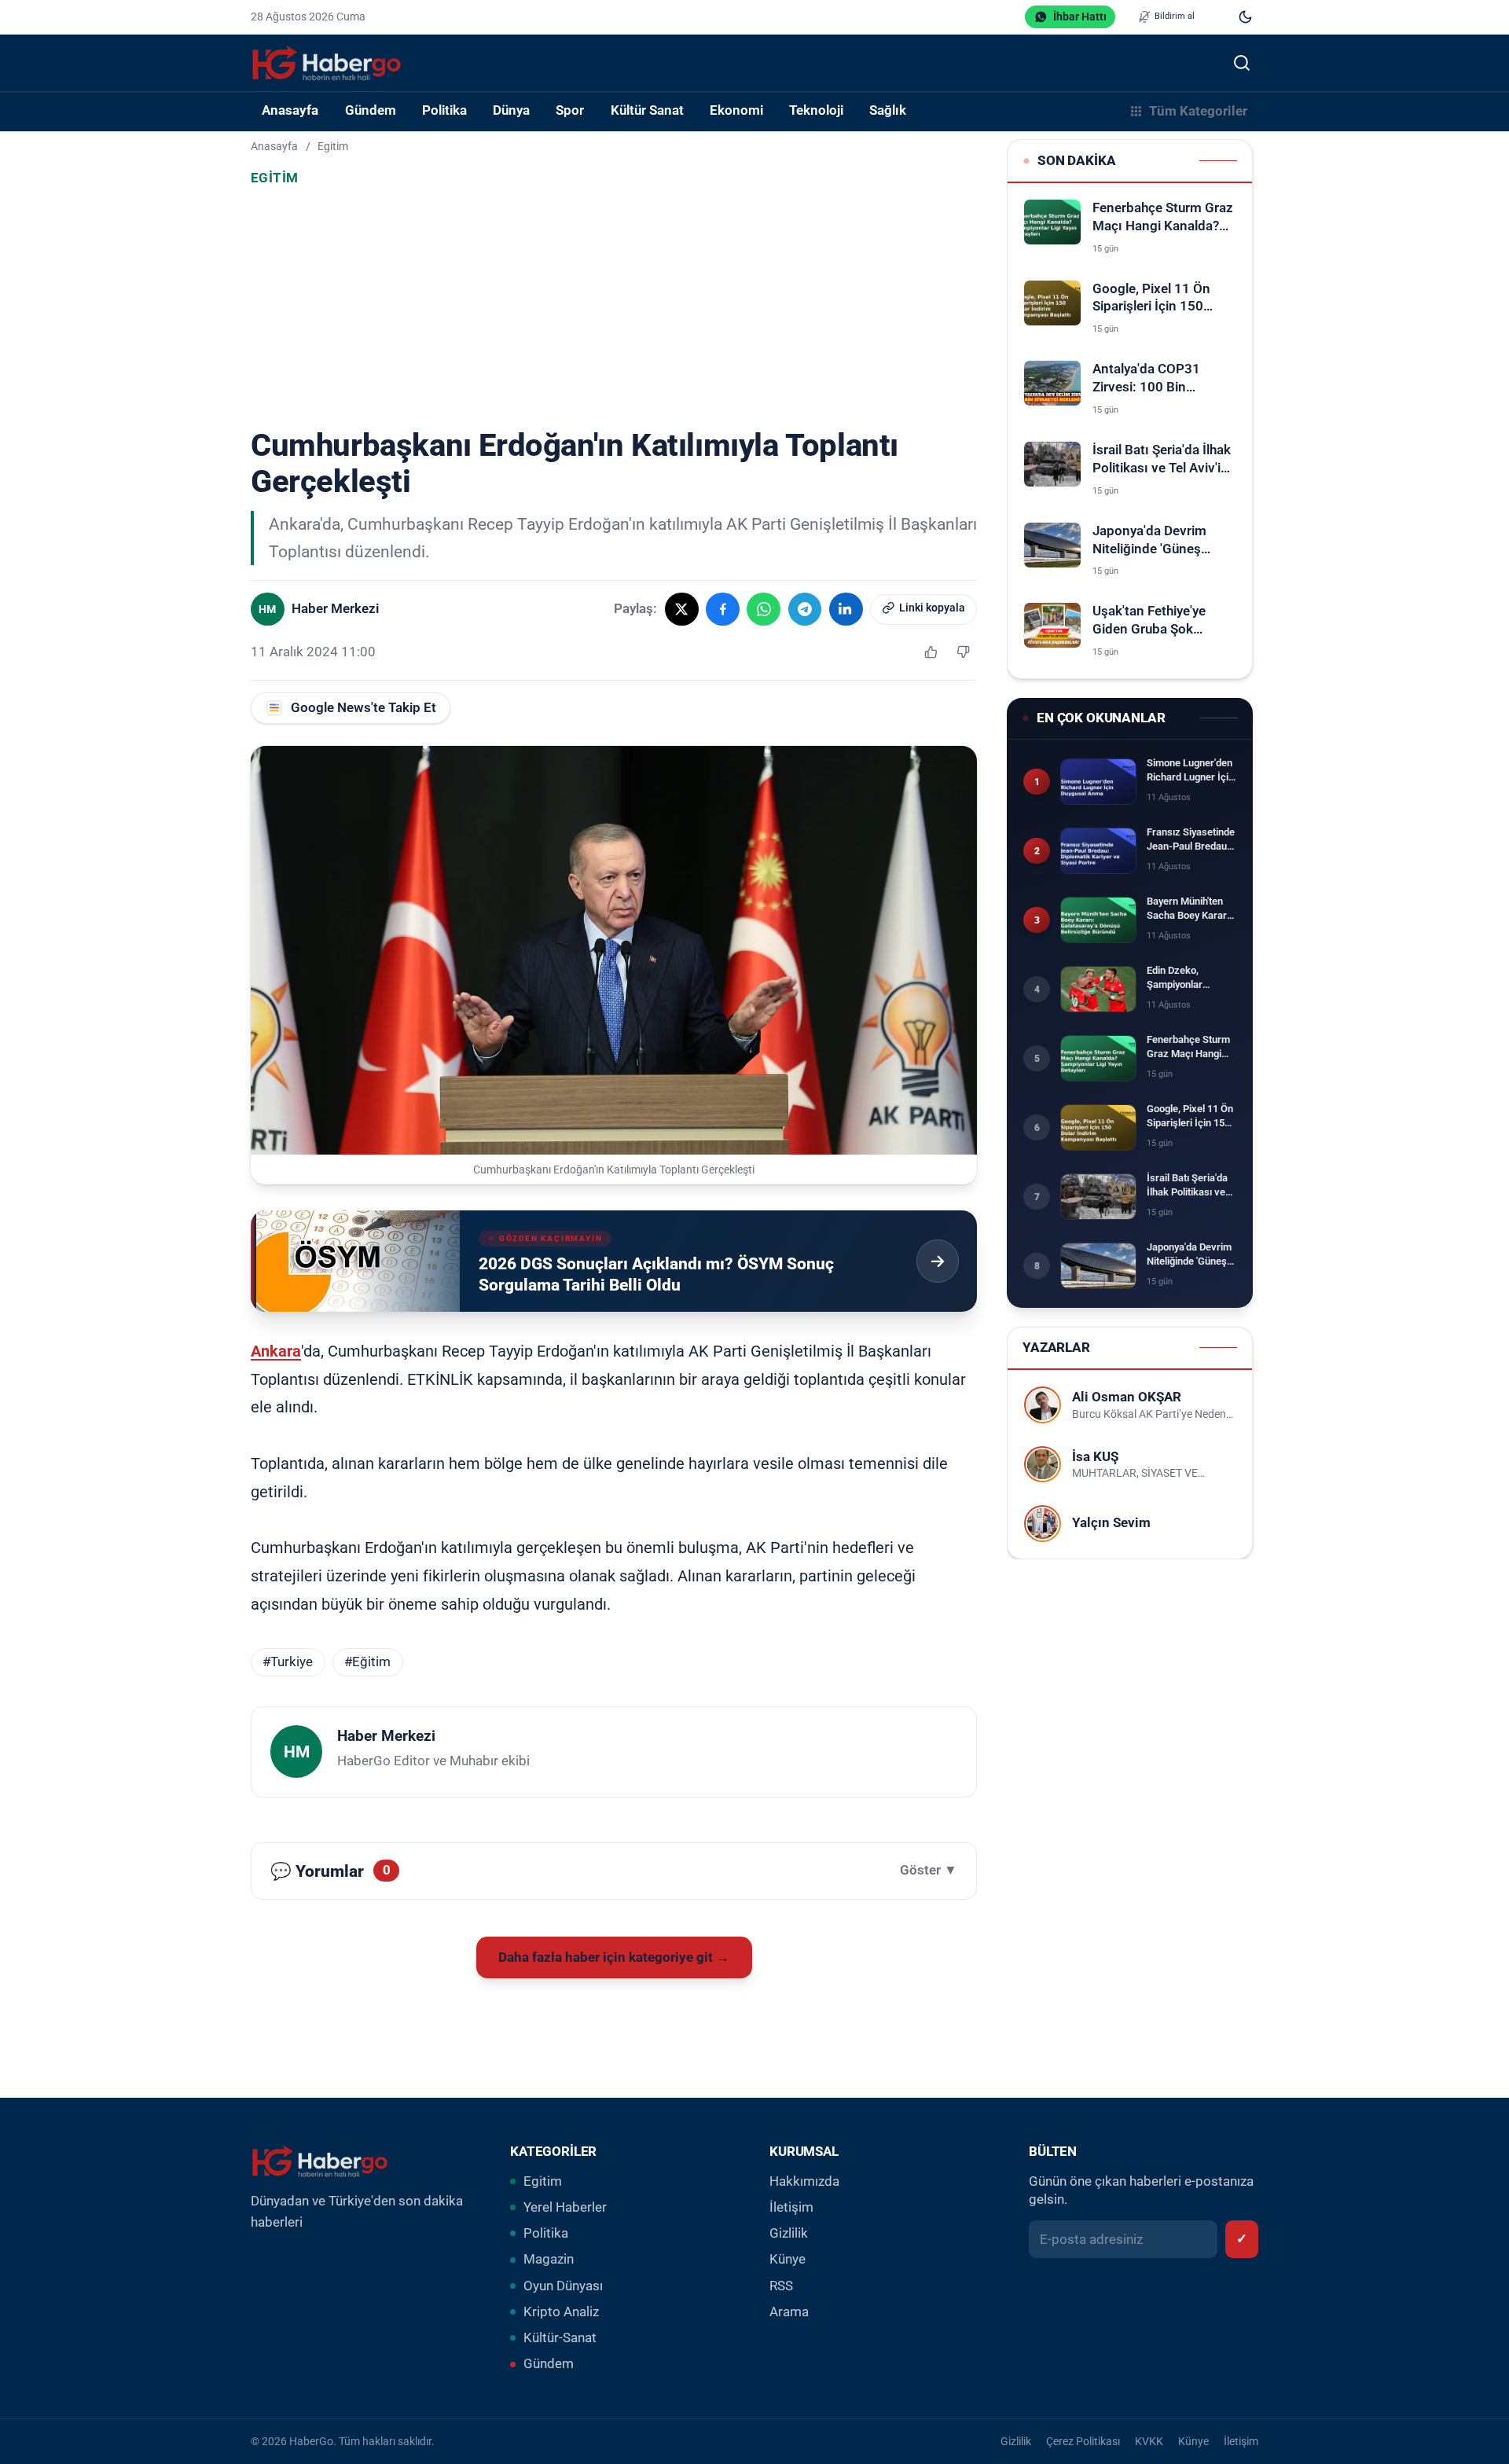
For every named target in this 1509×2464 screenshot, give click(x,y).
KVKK (1149, 2441)
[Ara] (1241, 62)
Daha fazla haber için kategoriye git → (614, 1957)
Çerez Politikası (1083, 2441)
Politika (546, 2233)
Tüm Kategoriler (1198, 111)
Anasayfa (290, 110)
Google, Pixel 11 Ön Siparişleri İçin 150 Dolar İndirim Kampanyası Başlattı (1155, 299)
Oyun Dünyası (563, 2286)
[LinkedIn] (846, 610)
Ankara (276, 1351)
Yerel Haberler (565, 2207)
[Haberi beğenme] (963, 652)
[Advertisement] (614, 310)
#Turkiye (288, 1662)
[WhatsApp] (764, 610)
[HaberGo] (327, 63)
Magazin (549, 2259)
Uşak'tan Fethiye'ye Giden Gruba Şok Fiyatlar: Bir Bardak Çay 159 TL (1161, 621)
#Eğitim (367, 1662)
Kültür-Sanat (560, 2338)
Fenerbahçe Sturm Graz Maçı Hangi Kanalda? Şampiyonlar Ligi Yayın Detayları (1163, 218)
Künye (788, 2259)
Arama (789, 2312)
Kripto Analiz (561, 2312)
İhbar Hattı (1080, 17)
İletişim (791, 2207)
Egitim (333, 146)
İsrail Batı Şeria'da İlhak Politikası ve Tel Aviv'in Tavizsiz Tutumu (1162, 460)
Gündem (549, 2364)
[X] (682, 610)
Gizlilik (789, 2233)
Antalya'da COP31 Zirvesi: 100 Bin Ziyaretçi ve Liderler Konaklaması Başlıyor (1158, 379)
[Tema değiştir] (1245, 17)
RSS (781, 2286)
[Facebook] (723, 610)
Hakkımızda (804, 2181)
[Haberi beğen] (931, 652)
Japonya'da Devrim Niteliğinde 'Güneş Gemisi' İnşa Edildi (1149, 541)
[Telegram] (805, 610)
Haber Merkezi (386, 1736)
